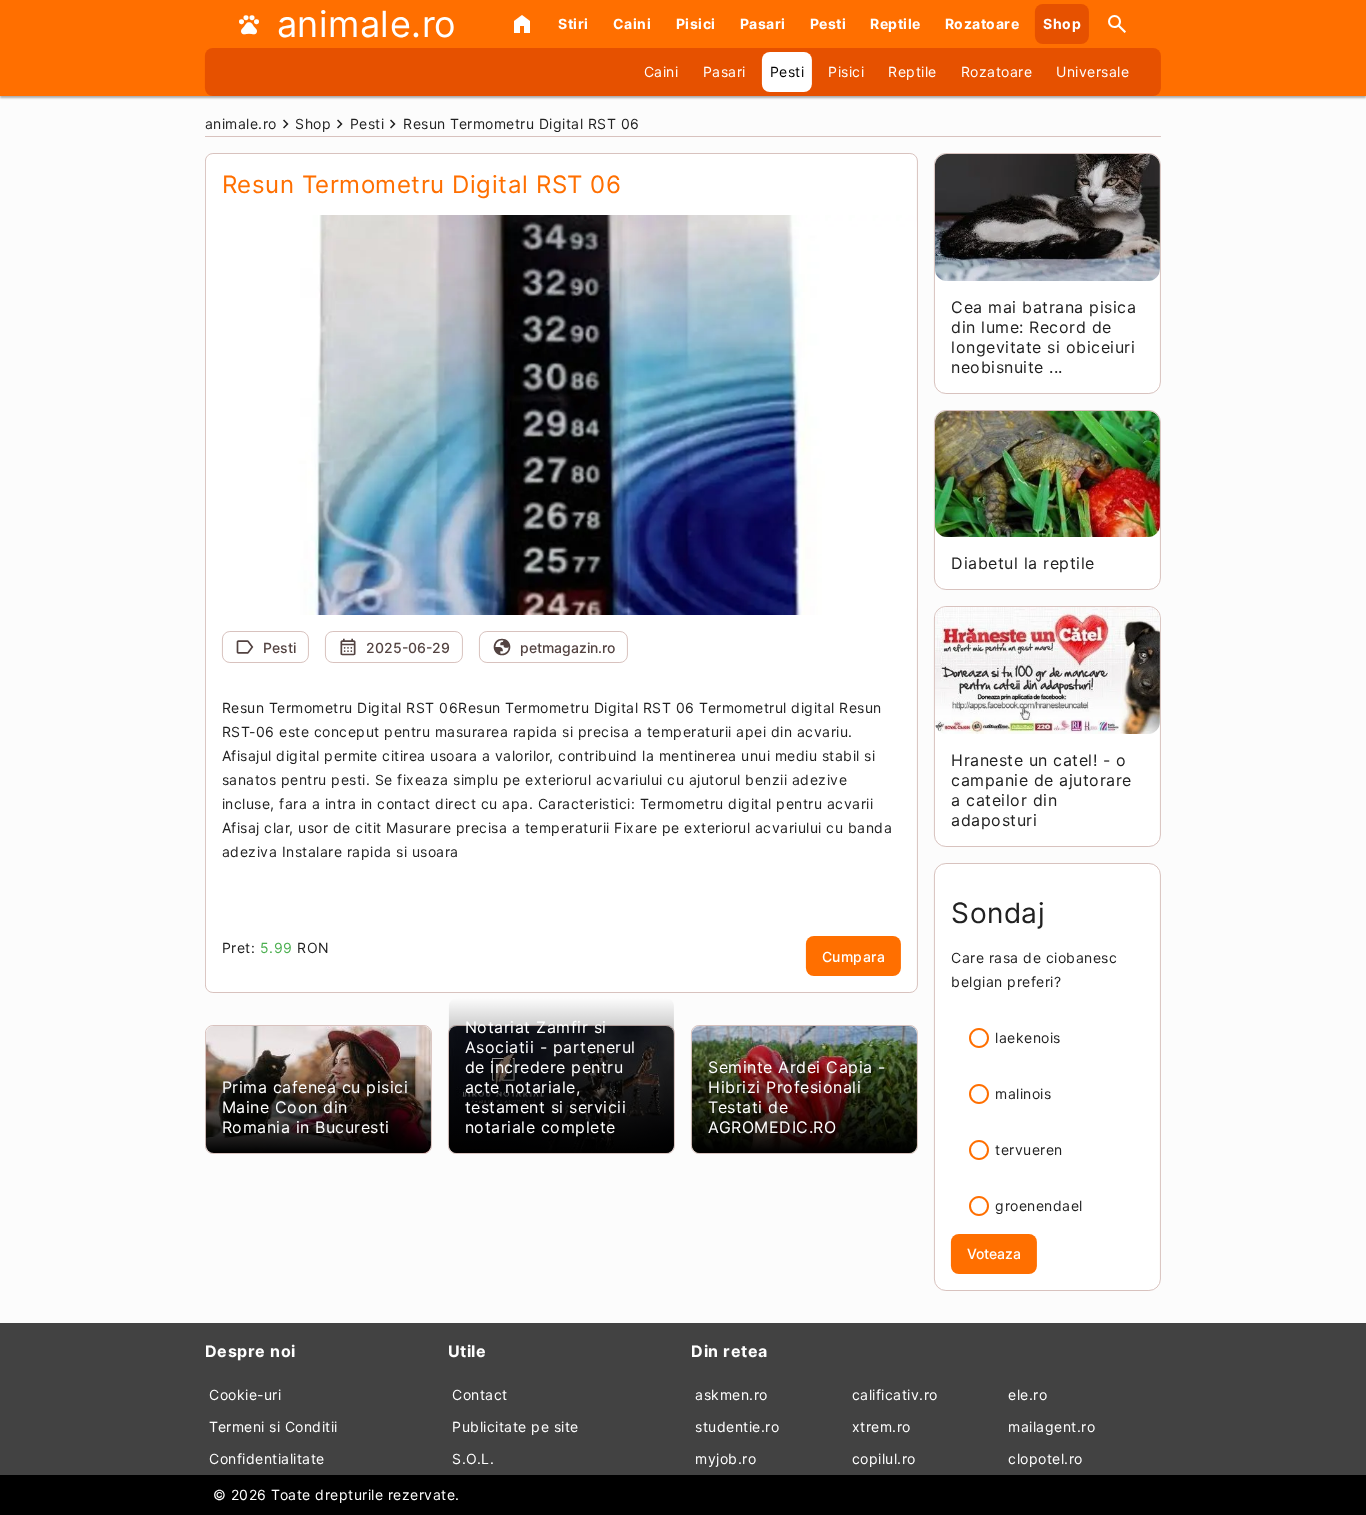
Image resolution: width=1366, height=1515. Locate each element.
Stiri (573, 23)
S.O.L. (473, 1458)
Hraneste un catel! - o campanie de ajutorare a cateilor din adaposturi (1041, 790)
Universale (1092, 71)
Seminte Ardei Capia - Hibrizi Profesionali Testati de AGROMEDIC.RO (797, 1097)
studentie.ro (737, 1426)
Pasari (763, 23)
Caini (632, 23)
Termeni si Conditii (273, 1426)
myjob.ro (725, 1458)
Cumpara (854, 956)
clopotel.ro (1045, 1458)
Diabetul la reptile (1023, 563)
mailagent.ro (1051, 1426)
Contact (480, 1394)
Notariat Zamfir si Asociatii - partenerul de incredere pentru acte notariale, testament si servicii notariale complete (550, 1077)
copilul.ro (884, 1458)
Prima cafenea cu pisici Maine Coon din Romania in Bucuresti (315, 1107)
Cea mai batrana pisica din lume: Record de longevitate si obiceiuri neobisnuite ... (1043, 337)
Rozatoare (982, 23)
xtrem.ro (881, 1426)
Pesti (828, 23)
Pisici (696, 23)
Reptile (895, 23)
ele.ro (1027, 1394)
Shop (1062, 23)
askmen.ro (731, 1394)
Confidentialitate (267, 1458)
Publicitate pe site (515, 1426)
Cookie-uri (245, 1394)
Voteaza (994, 1253)
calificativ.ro (895, 1394)
